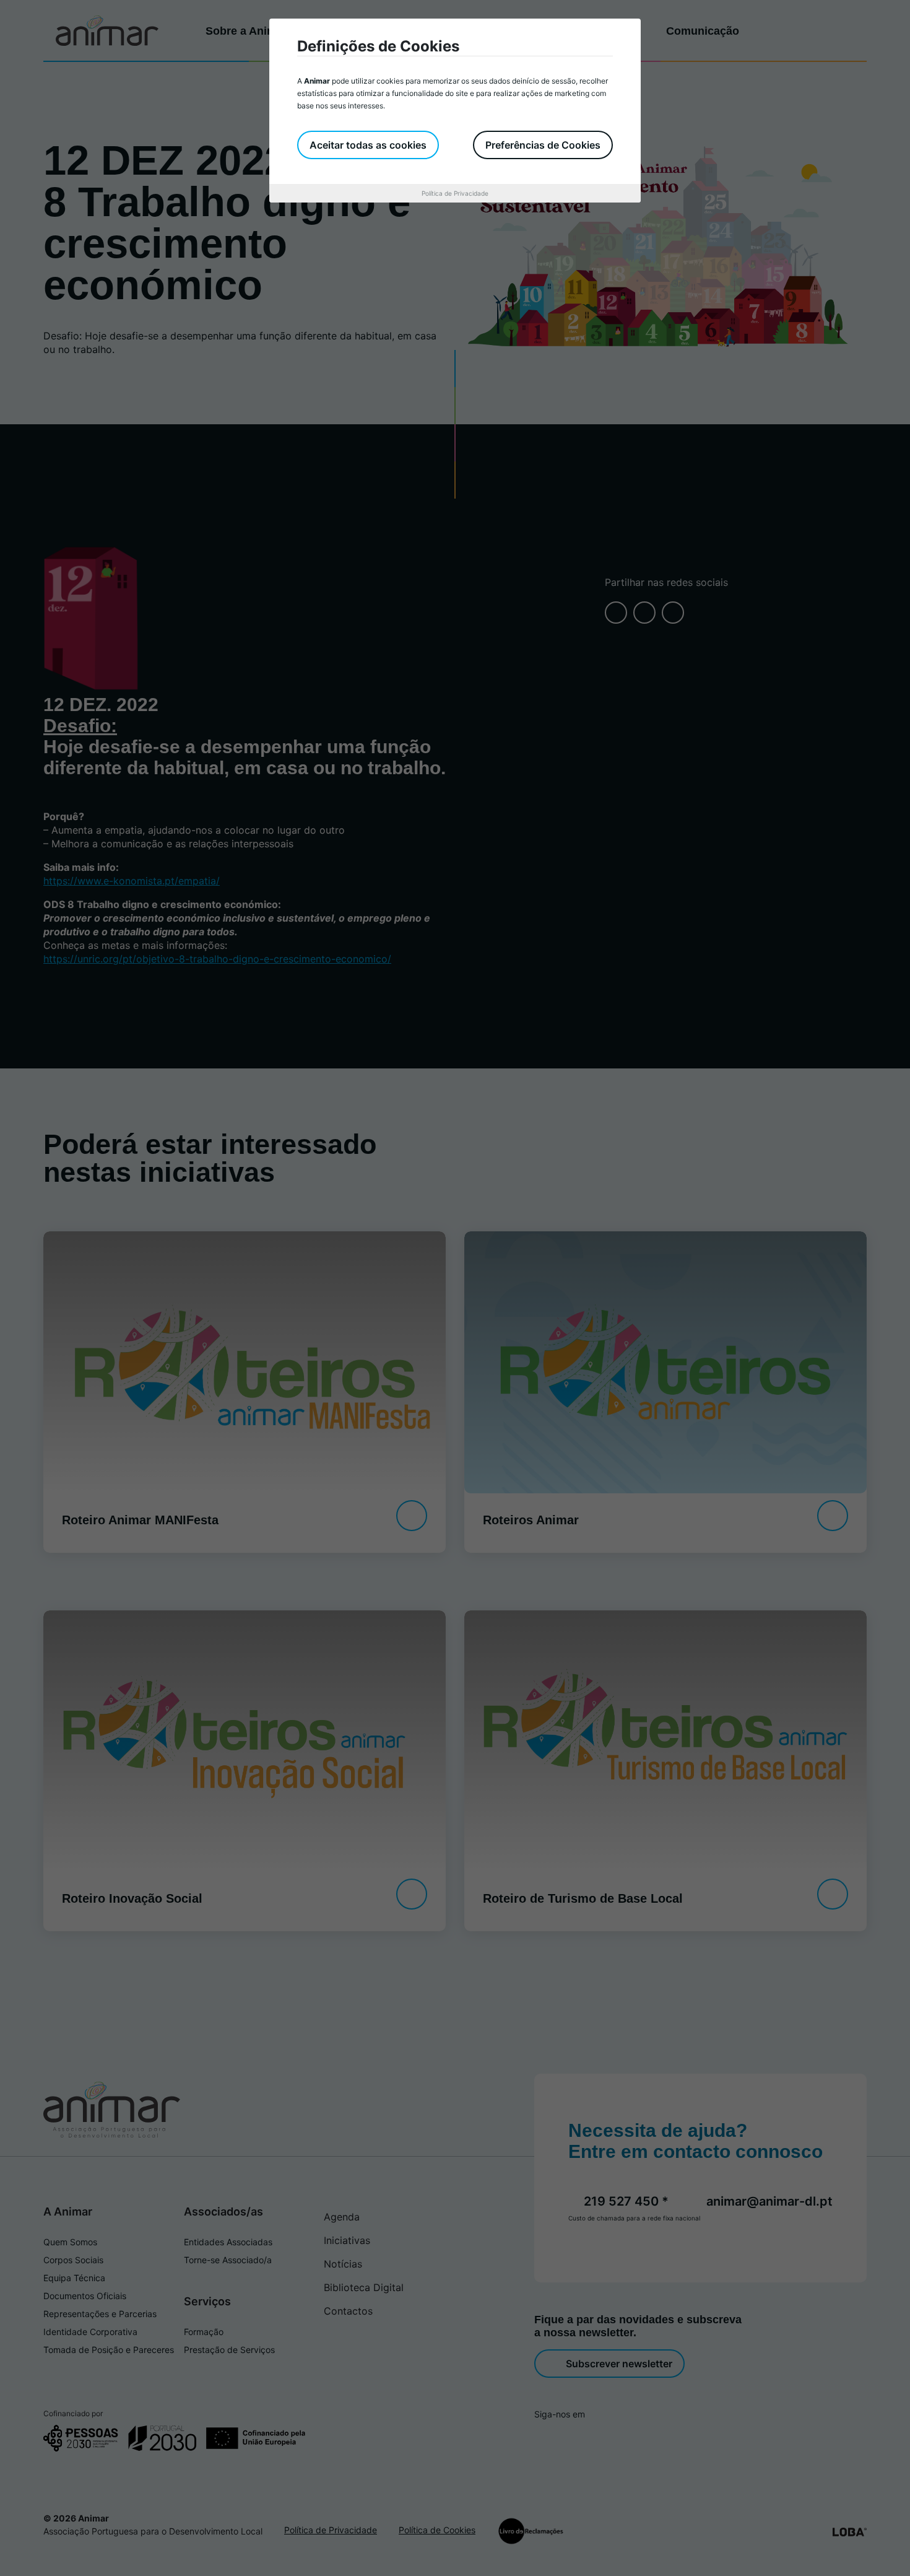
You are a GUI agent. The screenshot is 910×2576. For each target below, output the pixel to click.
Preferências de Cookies (543, 145)
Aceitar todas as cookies (368, 145)
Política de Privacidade (455, 193)
